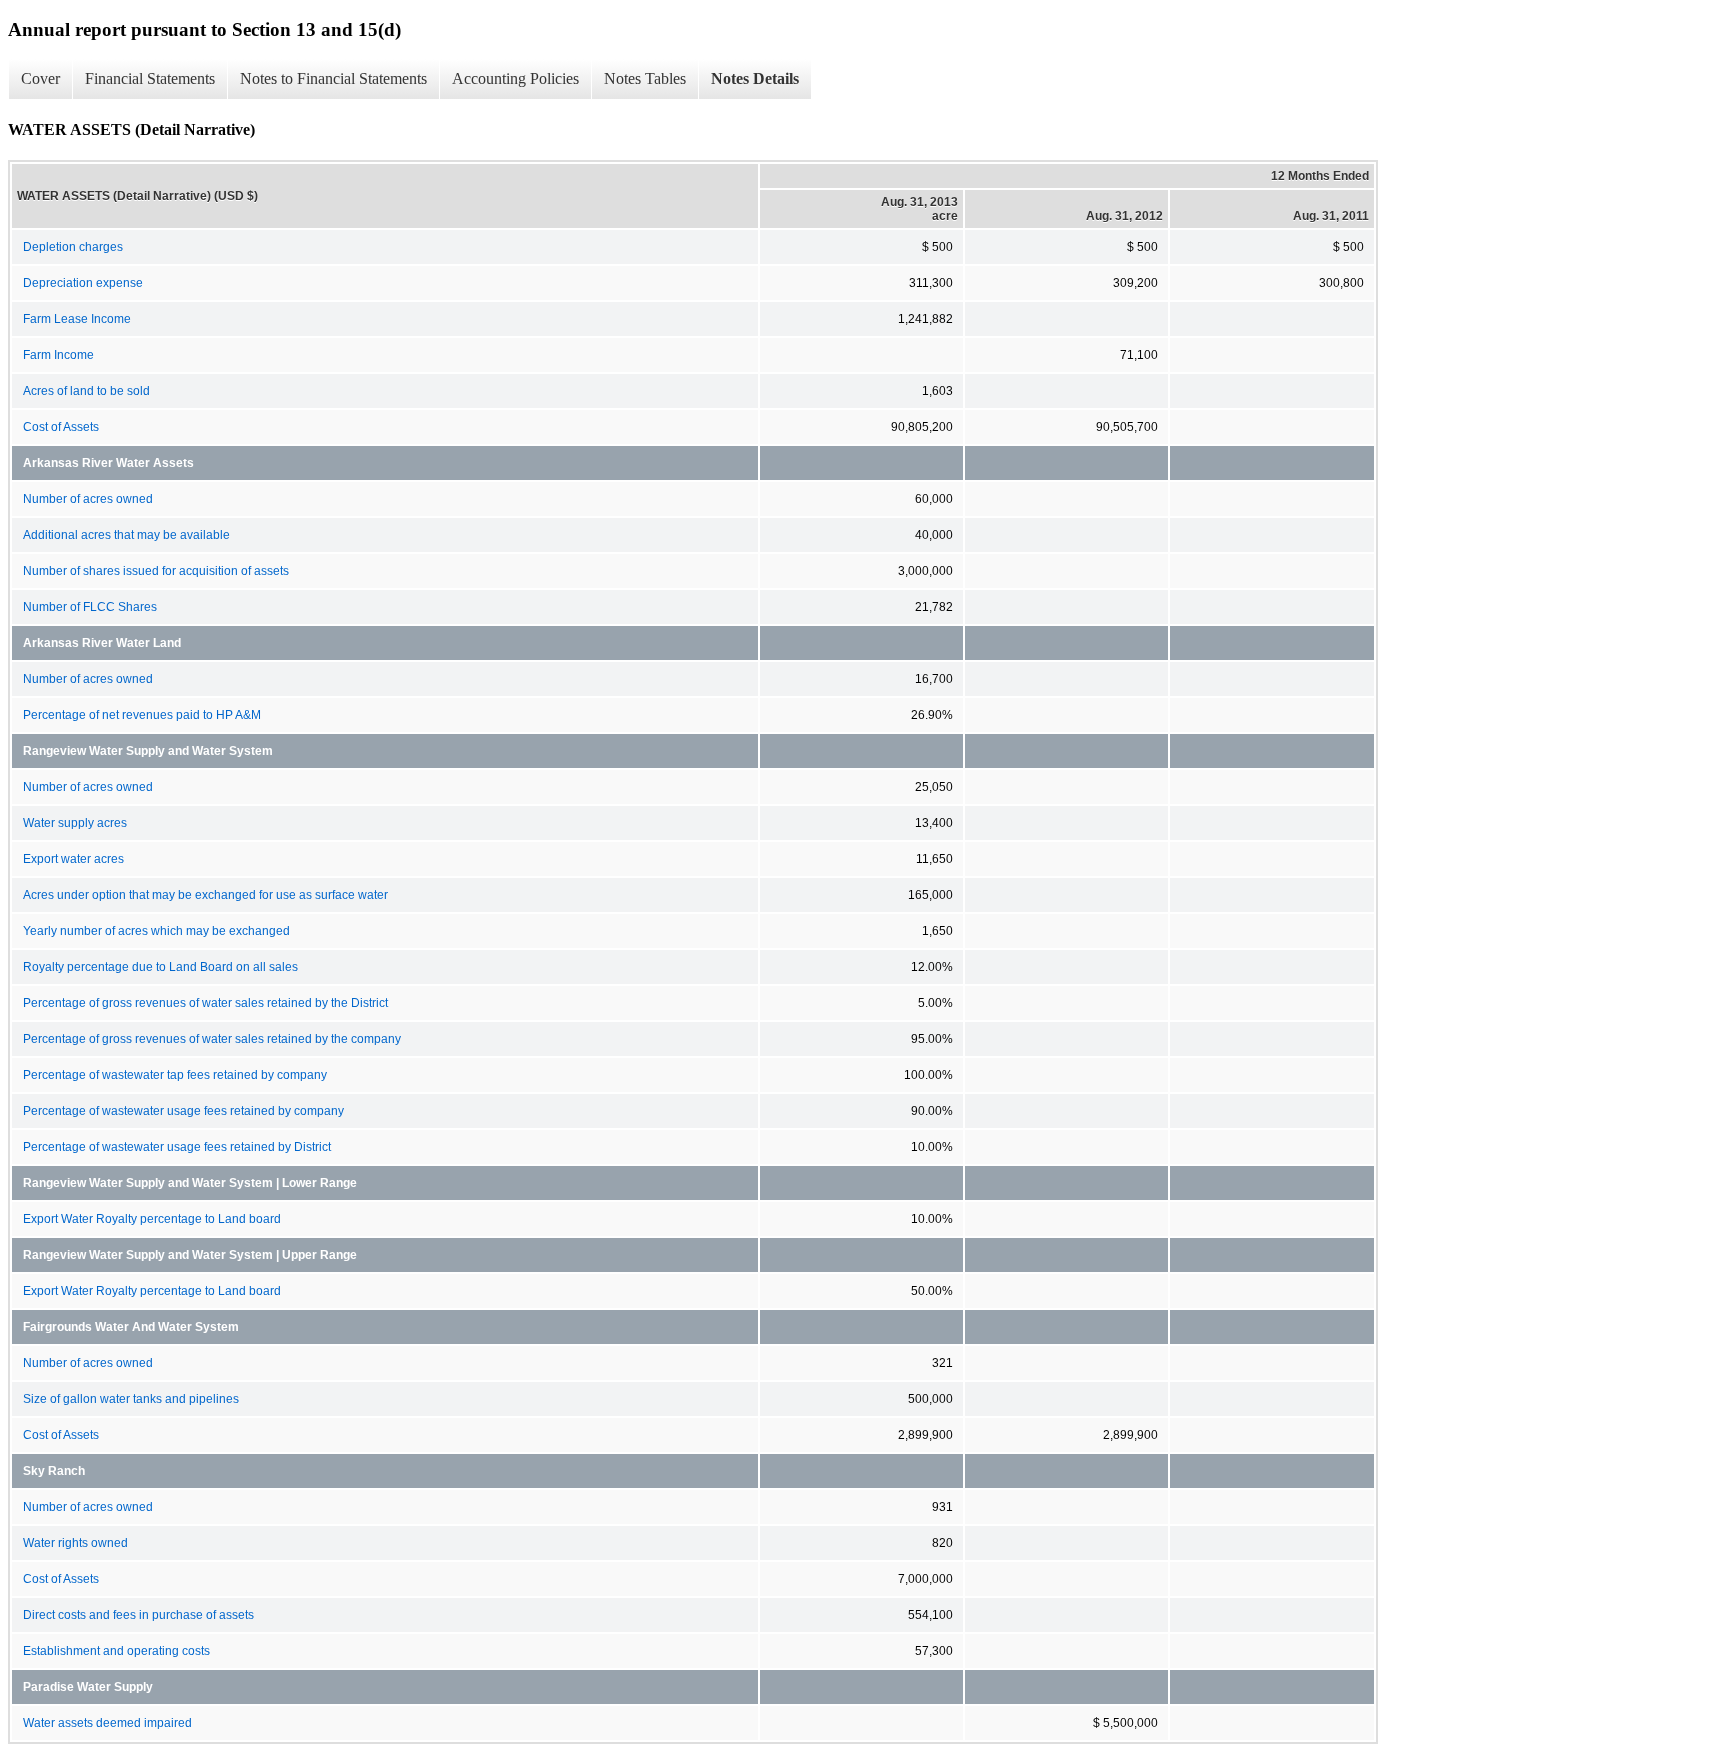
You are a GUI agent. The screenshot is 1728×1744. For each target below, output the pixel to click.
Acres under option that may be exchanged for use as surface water (205, 895)
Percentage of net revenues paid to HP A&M (142, 715)
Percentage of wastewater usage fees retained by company (183, 1111)
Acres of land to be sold (86, 391)
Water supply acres (75, 823)
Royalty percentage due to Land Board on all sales (160, 967)
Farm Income (58, 355)
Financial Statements (150, 78)
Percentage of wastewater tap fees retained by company (175, 1075)
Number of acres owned (88, 499)
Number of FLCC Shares (90, 607)
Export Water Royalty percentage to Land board (152, 1219)
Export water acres (73, 859)
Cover (40, 78)
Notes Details (755, 78)
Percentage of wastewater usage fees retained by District (177, 1147)
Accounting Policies (515, 78)
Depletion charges (73, 247)
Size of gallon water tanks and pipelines (131, 1399)
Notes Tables (645, 78)
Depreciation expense (83, 283)
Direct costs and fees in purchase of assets (138, 1615)
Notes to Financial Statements (333, 78)
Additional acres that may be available (126, 535)
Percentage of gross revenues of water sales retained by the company (212, 1039)
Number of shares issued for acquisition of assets (156, 571)
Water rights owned (75, 1543)
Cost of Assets (61, 427)
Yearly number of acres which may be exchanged (156, 931)
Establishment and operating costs (116, 1651)
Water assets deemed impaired (107, 1723)
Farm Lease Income (77, 319)
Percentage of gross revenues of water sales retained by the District (205, 1003)
